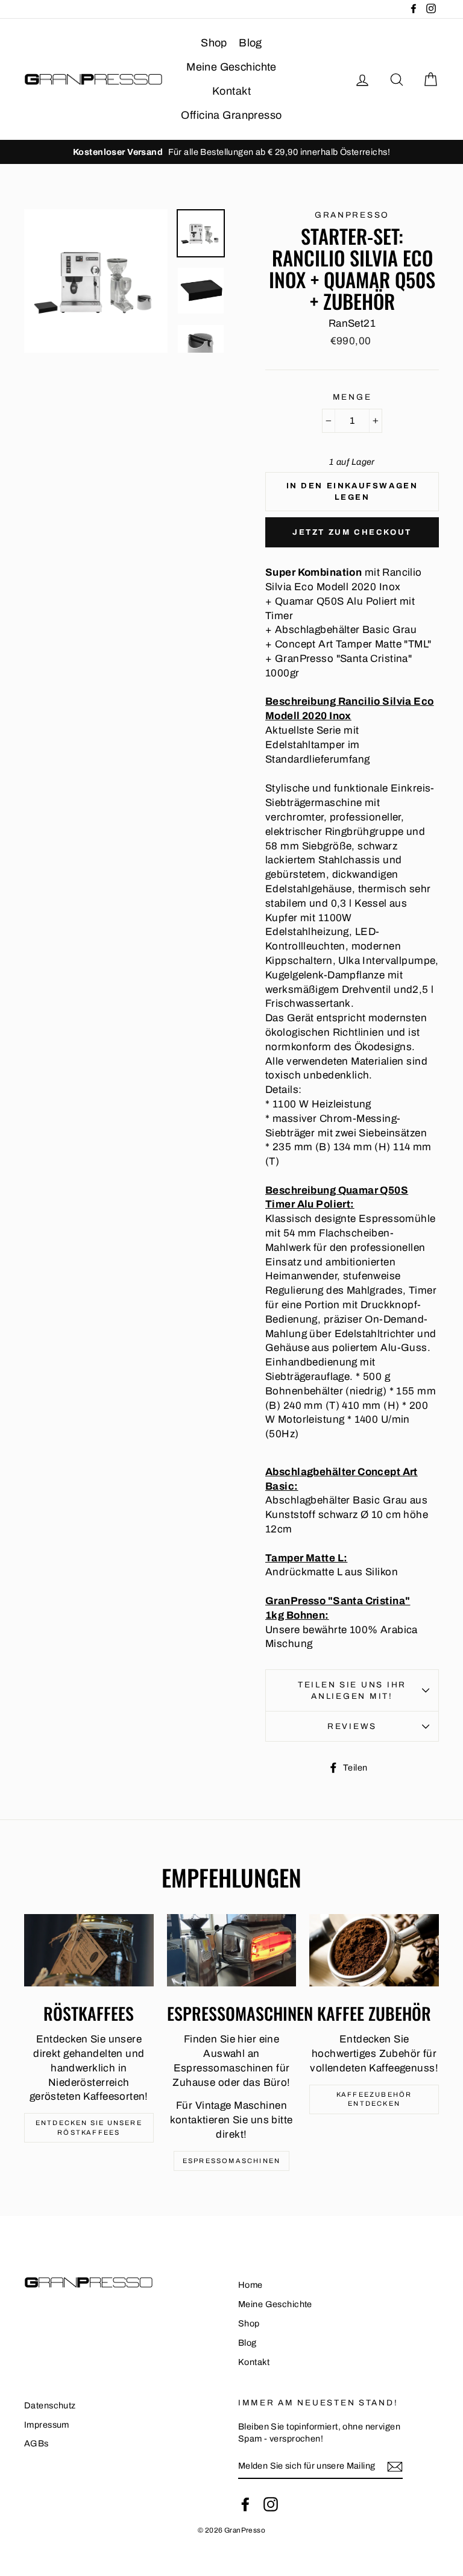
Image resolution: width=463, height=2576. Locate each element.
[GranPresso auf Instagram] (271, 2504)
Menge (352, 397)
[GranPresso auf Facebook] (245, 2504)
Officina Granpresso (231, 115)
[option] (231, 152)
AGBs (36, 2443)
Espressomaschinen (231, 2161)
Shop (214, 43)
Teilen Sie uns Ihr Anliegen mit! (352, 1690)
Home (250, 2285)
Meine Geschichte (231, 67)
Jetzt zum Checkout (352, 532)
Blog (250, 43)
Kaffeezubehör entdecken (374, 2099)
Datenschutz (50, 2405)
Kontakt (231, 91)
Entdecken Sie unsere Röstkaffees (89, 2127)
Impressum (47, 2425)
